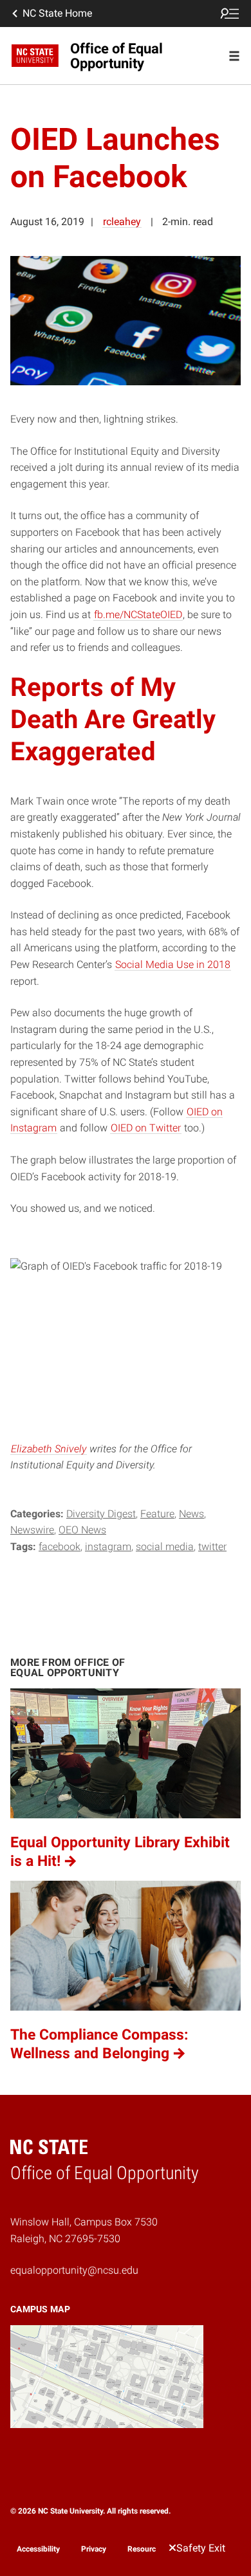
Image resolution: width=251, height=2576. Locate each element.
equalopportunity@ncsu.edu (74, 2270)
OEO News (82, 1530)
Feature (157, 1514)
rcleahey (122, 222)
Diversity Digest (101, 1514)
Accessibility (38, 2549)
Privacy (94, 2549)
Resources (145, 2549)
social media (165, 1547)
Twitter (212, 1547)
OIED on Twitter (146, 1128)
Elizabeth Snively (49, 1449)
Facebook (60, 1547)
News (191, 1514)
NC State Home (57, 13)
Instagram (108, 1547)
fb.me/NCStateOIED (138, 615)
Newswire (32, 1530)
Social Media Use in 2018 (173, 964)
